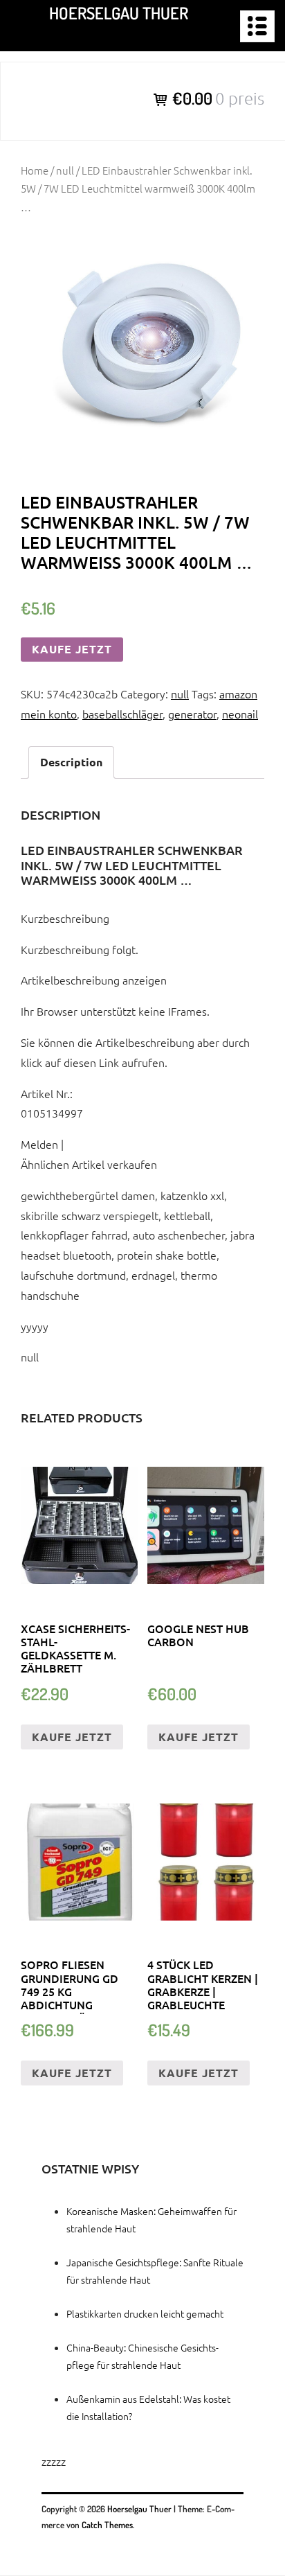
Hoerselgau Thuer (119, 13)
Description (71, 762)
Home (35, 170)
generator (192, 714)
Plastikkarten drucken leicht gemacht (145, 2313)
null (65, 170)
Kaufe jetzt (72, 649)
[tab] (71, 762)
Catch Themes (107, 2525)
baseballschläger (122, 714)
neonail (240, 714)
